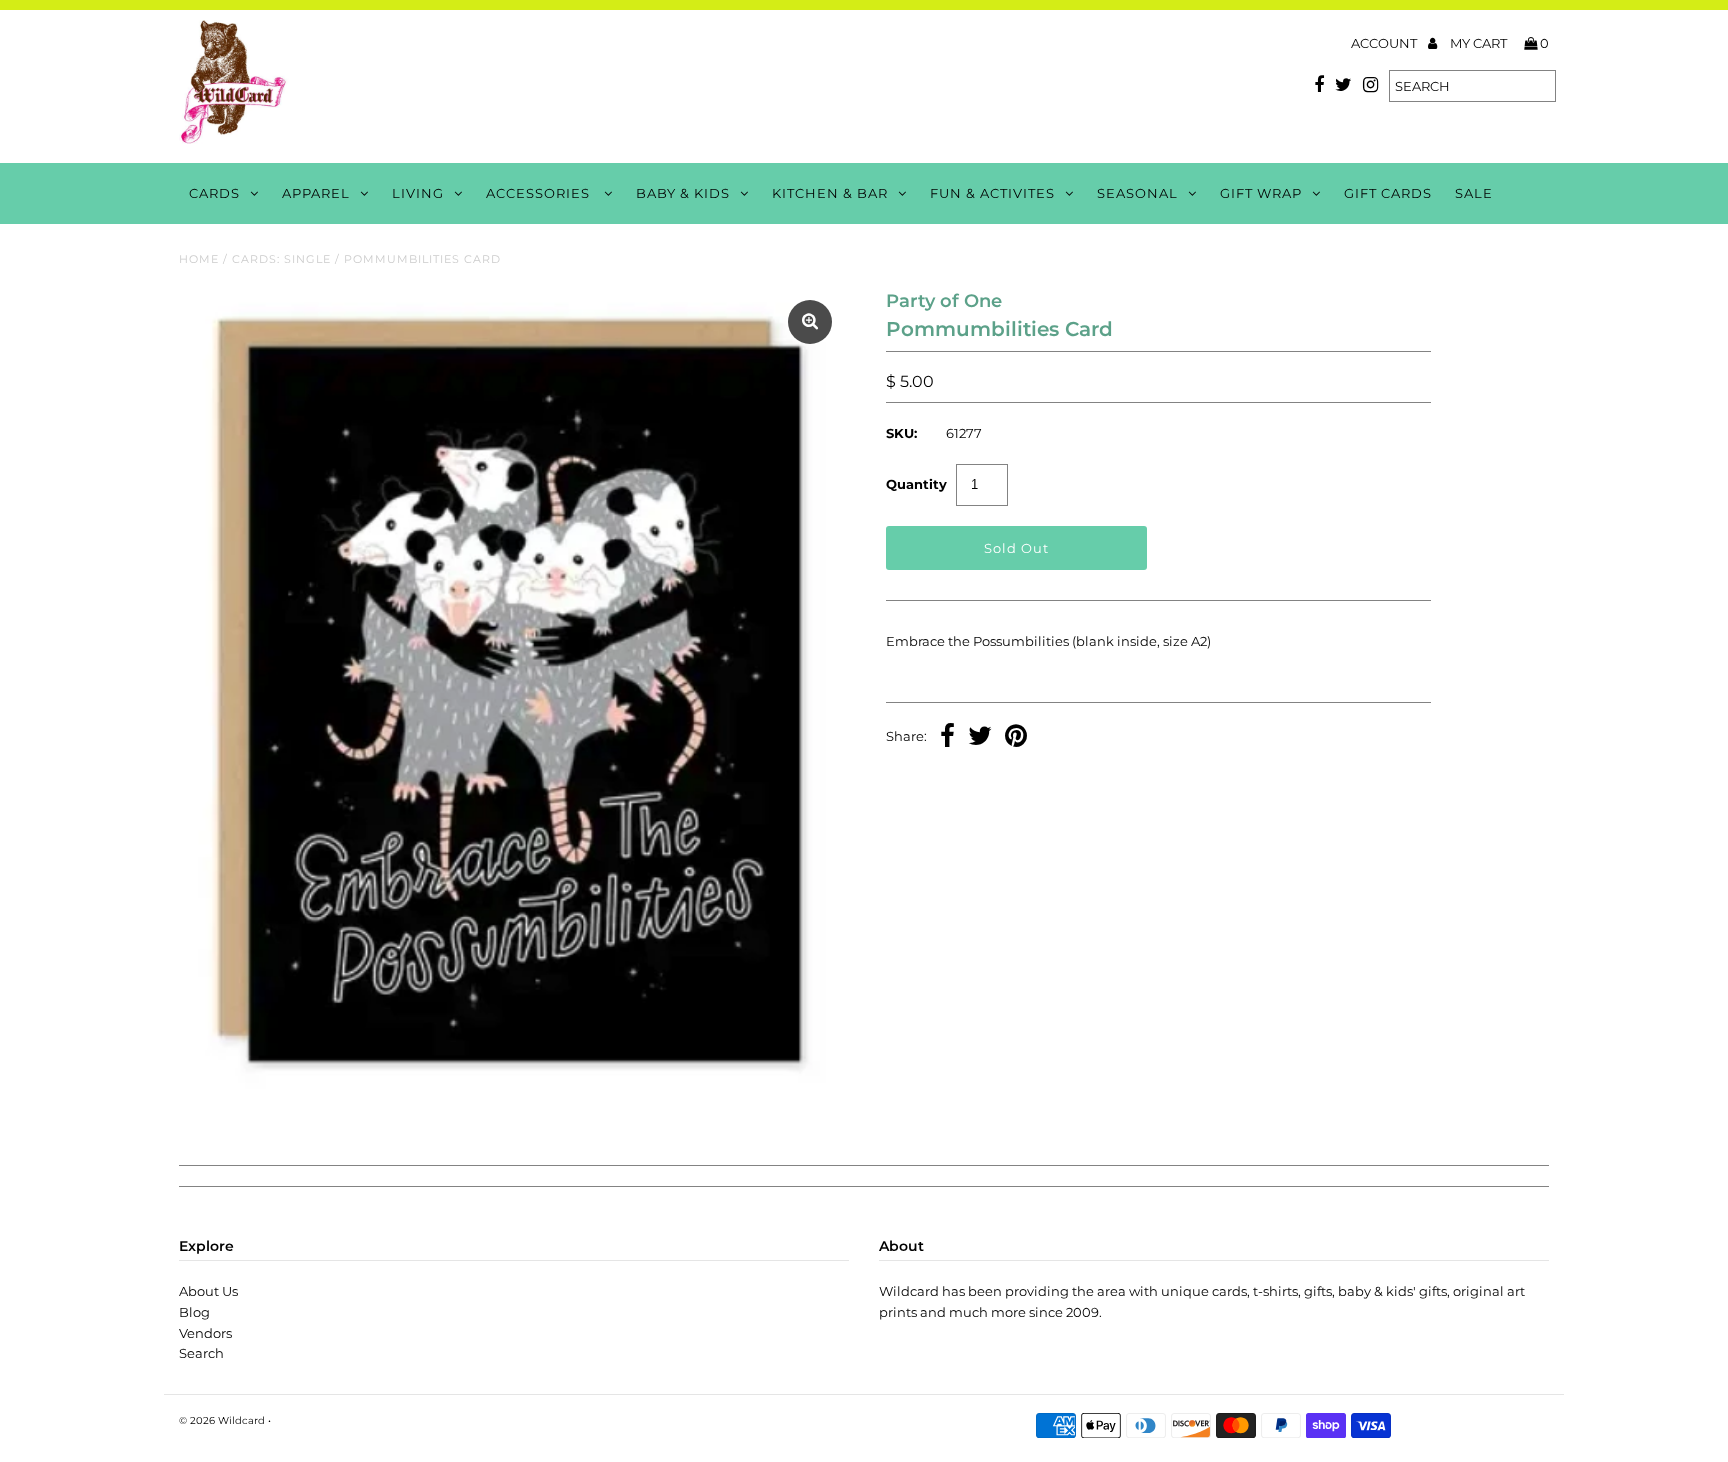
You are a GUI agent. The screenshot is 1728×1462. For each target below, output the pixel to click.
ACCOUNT (1385, 43)
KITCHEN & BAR (830, 193)
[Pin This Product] (1016, 738)
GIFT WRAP (1261, 193)
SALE (1474, 193)
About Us (208, 1291)
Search (201, 1353)
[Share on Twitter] (980, 738)
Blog (194, 1312)
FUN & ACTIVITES (992, 193)
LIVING (418, 193)
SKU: (901, 433)
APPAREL (316, 193)
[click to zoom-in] (810, 322)
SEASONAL (1137, 193)
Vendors (205, 1333)
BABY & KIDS (683, 193)
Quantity (916, 484)
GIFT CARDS (1388, 193)
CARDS (214, 193)
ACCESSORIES (540, 193)
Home (199, 259)
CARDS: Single (281, 259)
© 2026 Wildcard (222, 1420)
